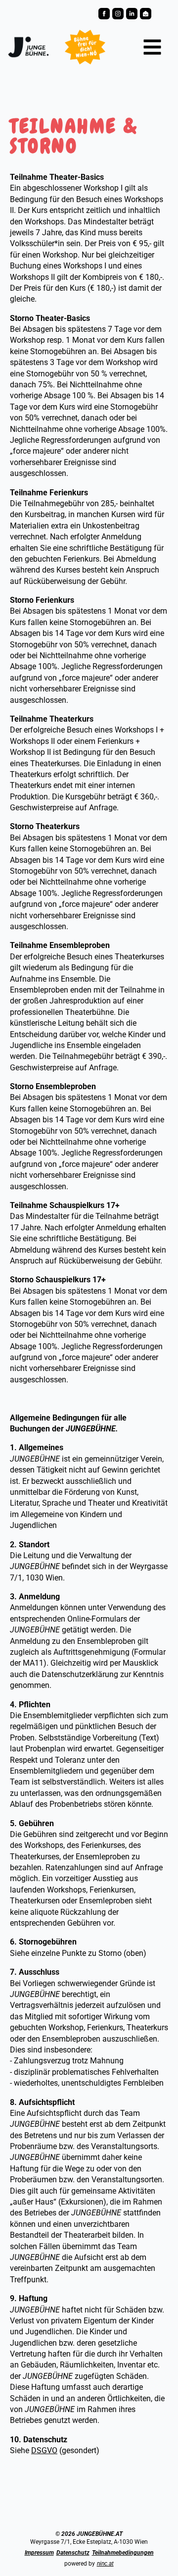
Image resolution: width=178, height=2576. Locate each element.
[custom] (132, 14)
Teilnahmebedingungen (123, 2553)
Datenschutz (73, 2553)
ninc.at (105, 2564)
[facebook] (104, 14)
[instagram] (118, 14)
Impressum (39, 2553)
